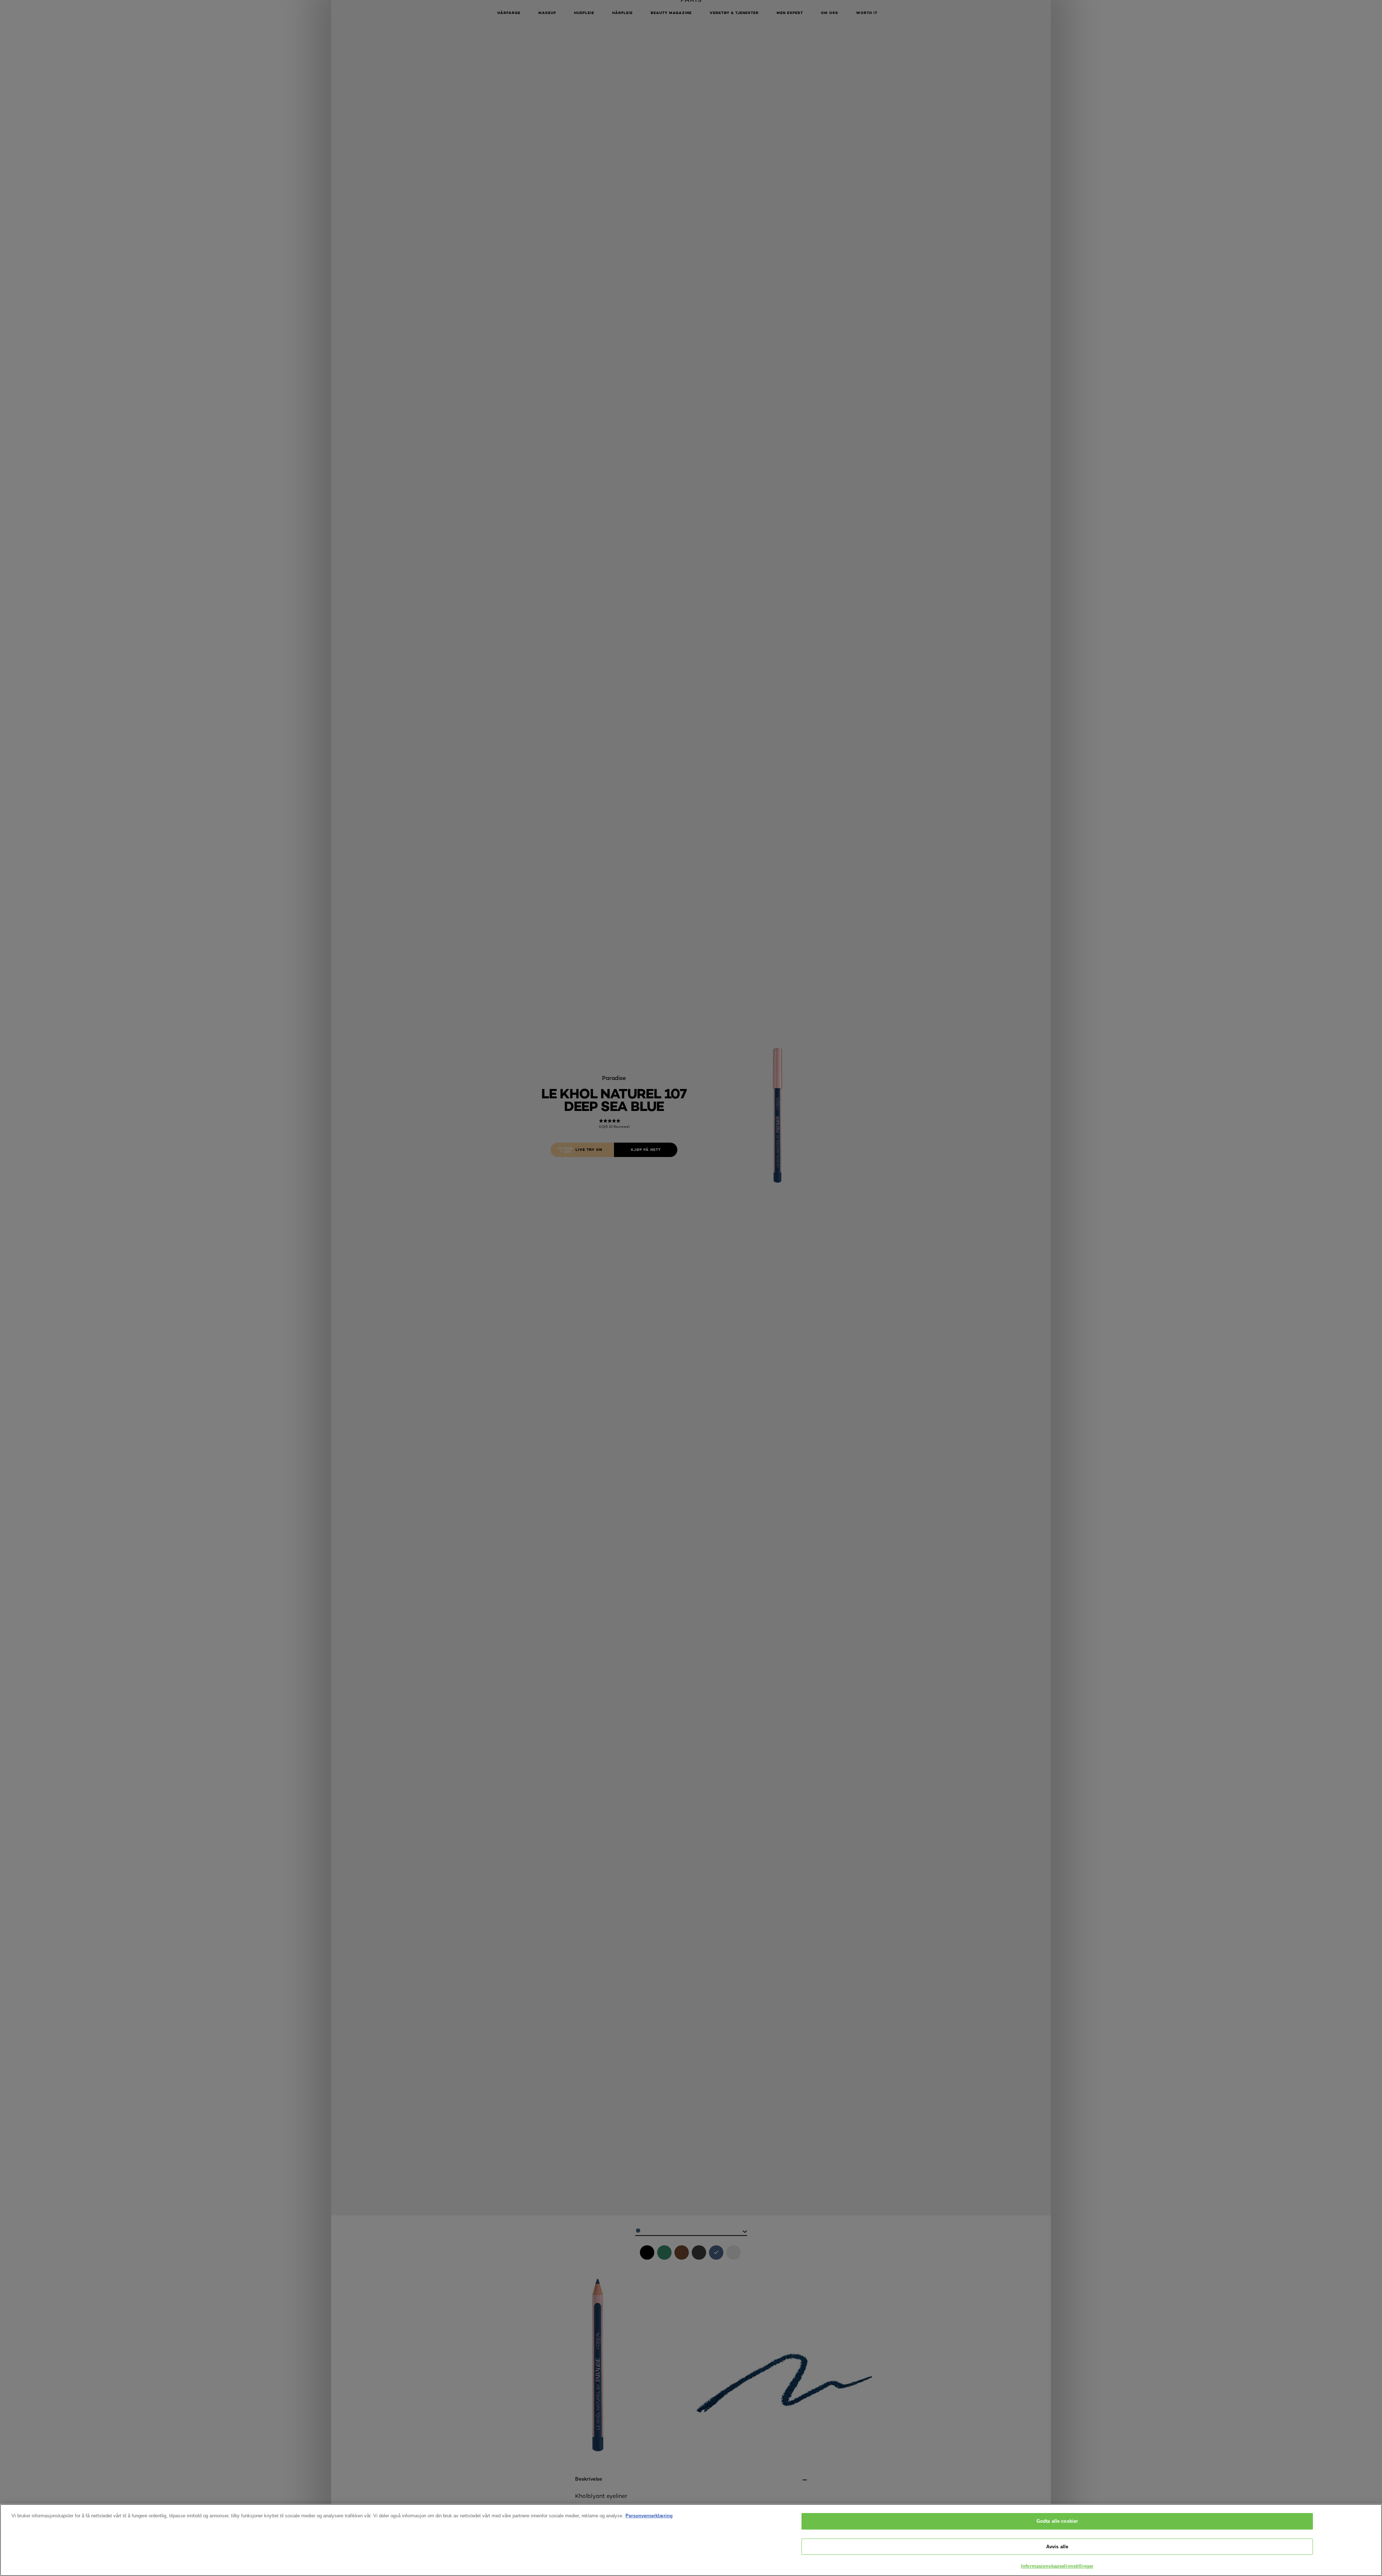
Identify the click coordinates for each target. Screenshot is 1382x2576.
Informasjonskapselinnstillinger (1057, 2566)
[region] (691, 2540)
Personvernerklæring (649, 2516)
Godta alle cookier (1057, 2521)
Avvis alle (1057, 2547)
